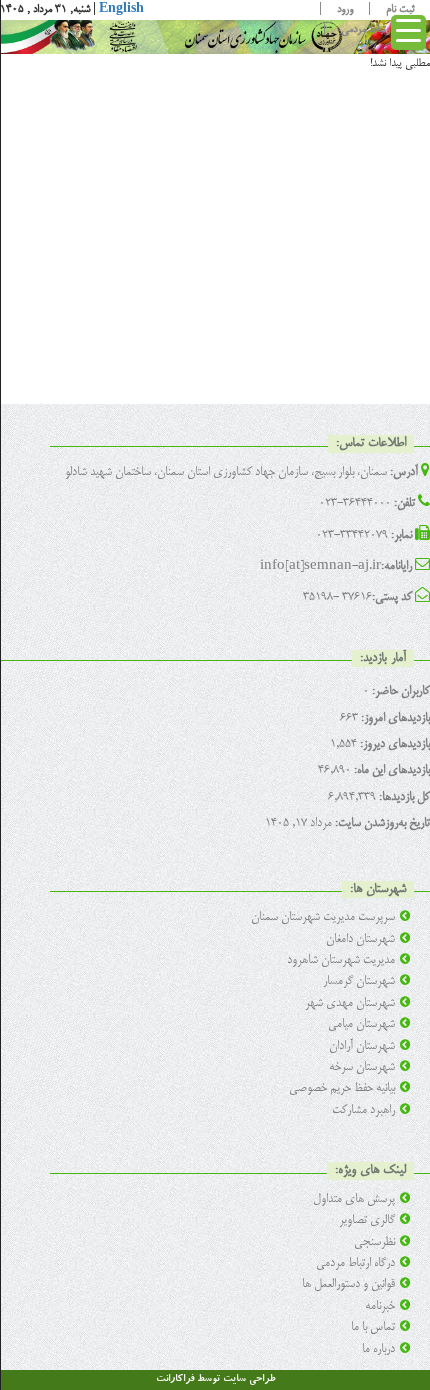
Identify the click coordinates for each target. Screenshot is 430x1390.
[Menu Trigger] (408, 32)
